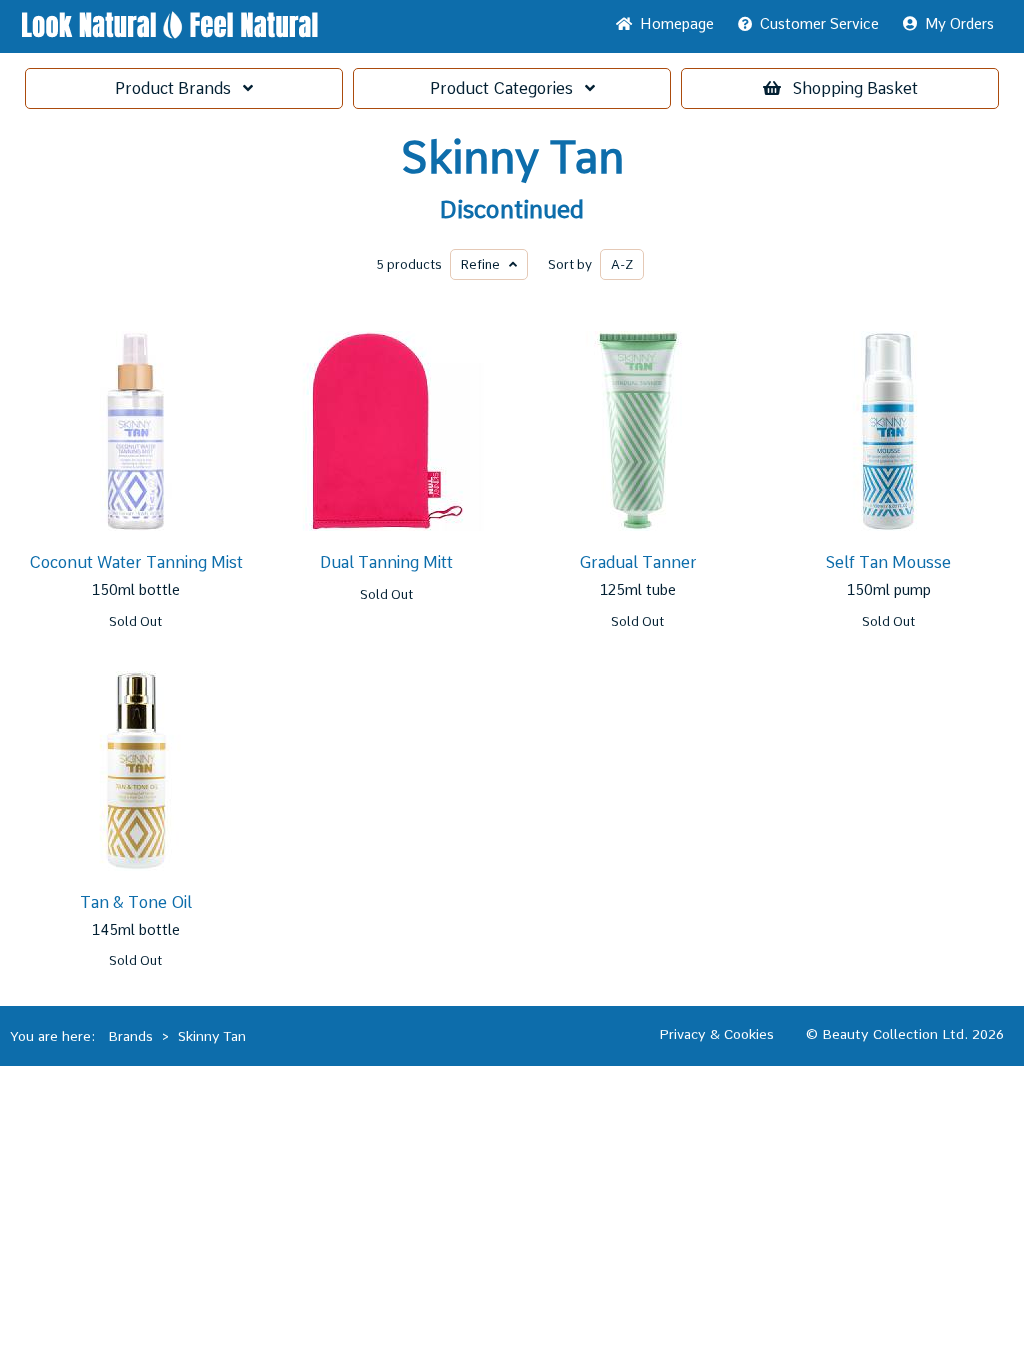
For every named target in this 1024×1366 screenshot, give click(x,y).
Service (819, 24)
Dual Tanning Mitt (386, 562)
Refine (485, 264)
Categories (507, 88)
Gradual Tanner (638, 562)
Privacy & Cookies (716, 1034)
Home (673, 24)
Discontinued (512, 210)
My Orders (955, 24)
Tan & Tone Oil (136, 902)
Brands (179, 88)
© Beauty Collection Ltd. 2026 (905, 1034)
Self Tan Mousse (888, 562)
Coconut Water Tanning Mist (136, 562)
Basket (855, 88)
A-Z (622, 264)
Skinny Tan (512, 158)
